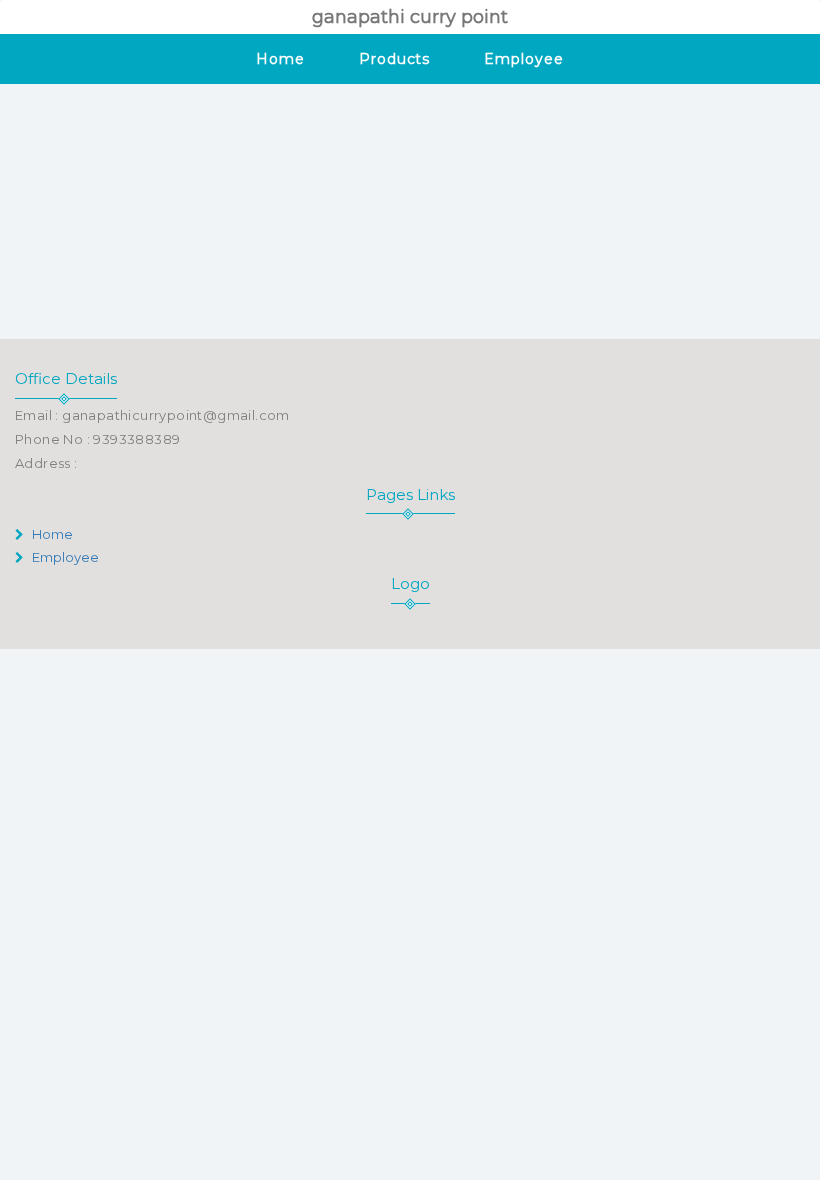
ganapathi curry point (410, 17)
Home (280, 59)
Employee (523, 59)
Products (394, 59)
